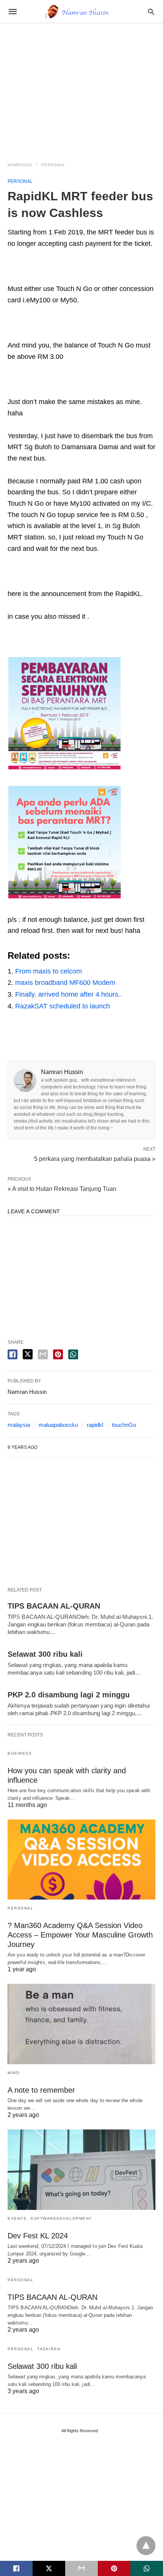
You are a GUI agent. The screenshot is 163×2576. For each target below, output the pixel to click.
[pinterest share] (58, 1354)
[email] (81, 2568)
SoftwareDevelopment (61, 2218)
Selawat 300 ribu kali (45, 1654)
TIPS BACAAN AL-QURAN (54, 1606)
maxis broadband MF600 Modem (65, 983)
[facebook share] (13, 1354)
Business (20, 1753)
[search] (151, 12)
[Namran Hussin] (81, 11)
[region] (81, 88)
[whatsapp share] (73, 1354)
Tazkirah (49, 2349)
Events (17, 2218)
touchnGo (124, 1425)
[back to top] (146, 2546)
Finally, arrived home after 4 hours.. (69, 994)
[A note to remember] (81, 2024)
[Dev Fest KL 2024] (81, 2170)
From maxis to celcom (49, 971)
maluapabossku (58, 1425)
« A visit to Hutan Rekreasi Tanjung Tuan (62, 1189)
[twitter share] (28, 1354)
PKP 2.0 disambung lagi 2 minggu (69, 1695)
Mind (13, 2073)
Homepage (20, 165)
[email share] (43, 1354)
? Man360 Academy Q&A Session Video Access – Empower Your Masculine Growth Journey (80, 1935)
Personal (53, 165)
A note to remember (41, 2090)
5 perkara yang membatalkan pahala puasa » (95, 1158)
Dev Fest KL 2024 (38, 2236)
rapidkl (95, 1425)
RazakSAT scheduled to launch (63, 1006)
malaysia (19, 1425)
